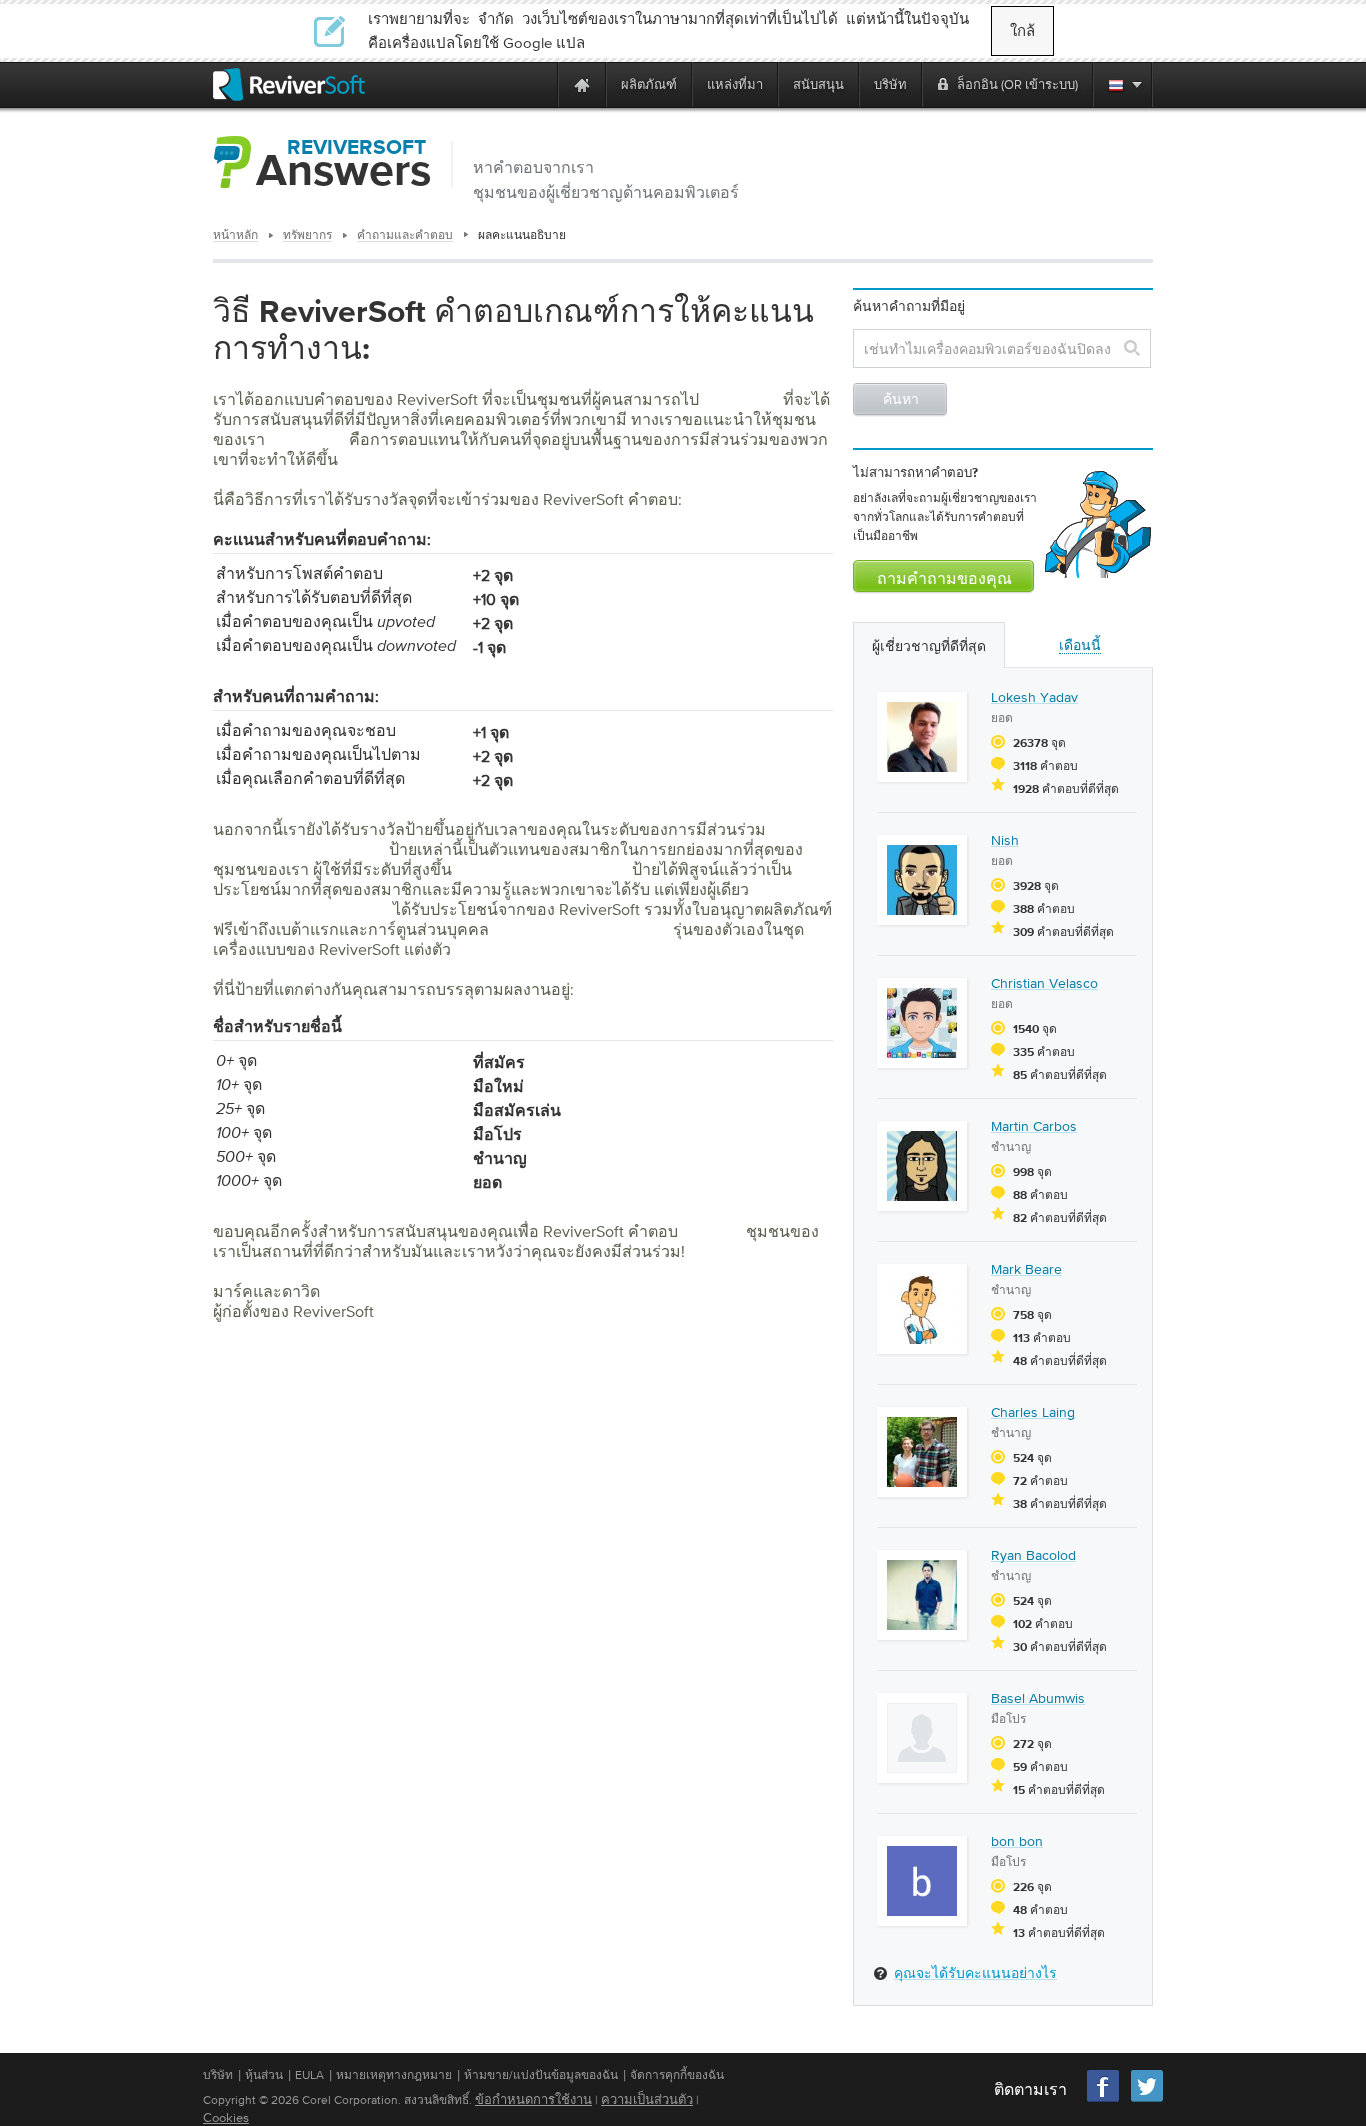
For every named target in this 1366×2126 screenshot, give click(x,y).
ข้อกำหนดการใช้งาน (533, 2099)
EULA (309, 2075)
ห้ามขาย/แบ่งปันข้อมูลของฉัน (541, 2075)
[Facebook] (1104, 2099)
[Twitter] (1147, 2099)
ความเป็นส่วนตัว (647, 2099)
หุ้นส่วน (264, 2075)
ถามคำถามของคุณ (944, 580)
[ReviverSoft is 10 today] (538, 84)
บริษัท (218, 2075)
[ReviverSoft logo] (289, 84)
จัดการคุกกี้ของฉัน (677, 2075)
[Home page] (582, 84)
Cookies (226, 2117)
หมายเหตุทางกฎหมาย (394, 2075)
